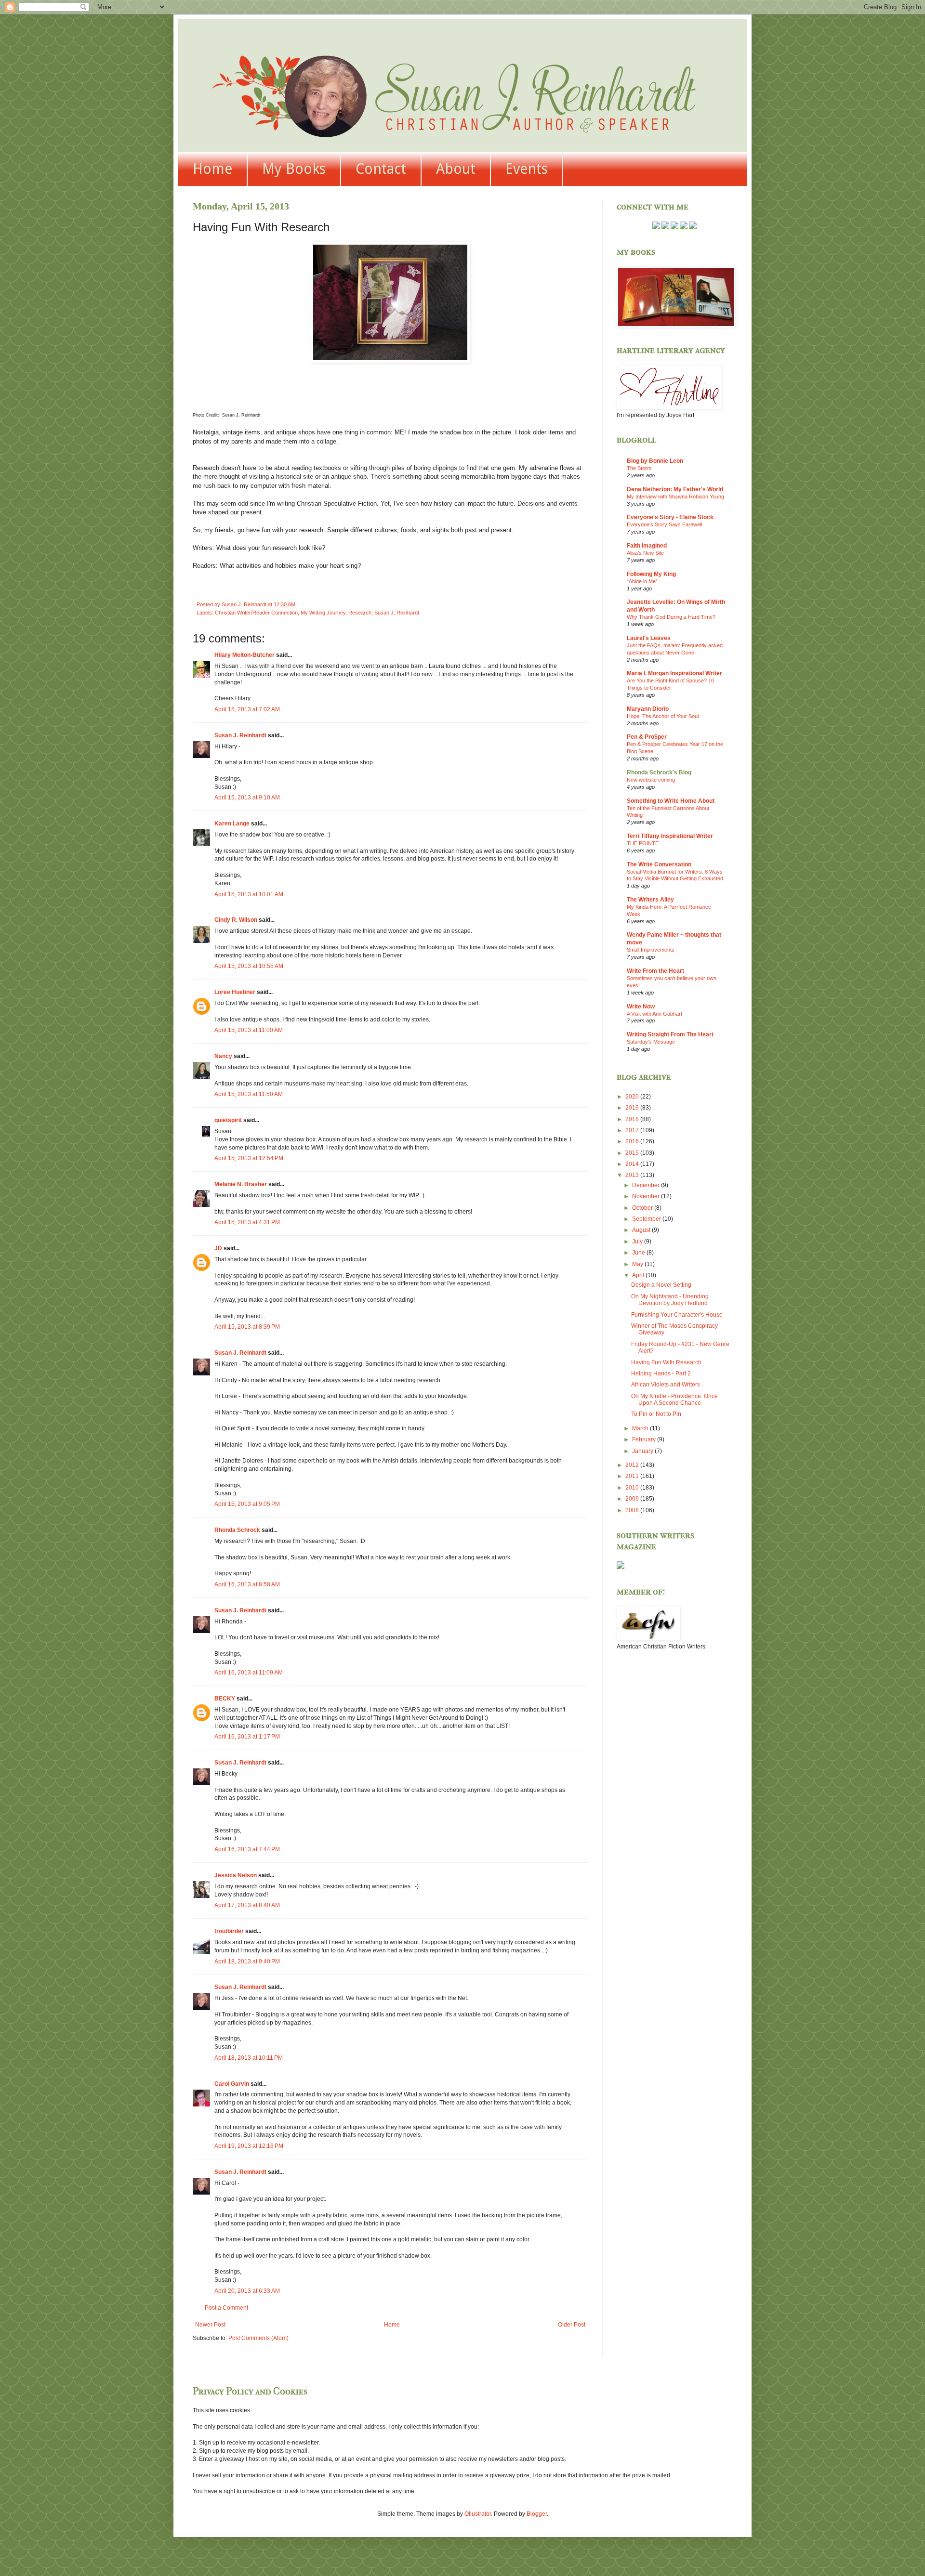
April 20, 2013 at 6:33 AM (247, 2291)
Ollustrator (478, 2514)
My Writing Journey (323, 613)
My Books (294, 169)
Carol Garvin (232, 2084)
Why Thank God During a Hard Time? (671, 617)
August (642, 1230)
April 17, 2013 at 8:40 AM (247, 1905)
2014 (633, 1164)
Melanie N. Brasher (241, 1184)
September (647, 1219)
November (647, 1196)
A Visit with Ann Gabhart (654, 1014)
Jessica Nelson (236, 1875)
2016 (633, 1141)
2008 (633, 1510)
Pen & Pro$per (647, 737)
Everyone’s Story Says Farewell (664, 524)
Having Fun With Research (666, 1362)
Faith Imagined (647, 546)
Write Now (641, 1007)
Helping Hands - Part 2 (661, 1373)
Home (212, 169)
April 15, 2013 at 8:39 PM (247, 1327)
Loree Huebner (235, 992)
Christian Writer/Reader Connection (256, 613)
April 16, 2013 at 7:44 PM (247, 1849)
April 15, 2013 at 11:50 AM (249, 1094)
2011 (633, 1476)
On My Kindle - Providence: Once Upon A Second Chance (674, 1399)
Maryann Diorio (648, 709)
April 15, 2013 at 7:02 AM (247, 709)
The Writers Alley (650, 900)
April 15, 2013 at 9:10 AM (247, 798)
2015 (633, 1153)
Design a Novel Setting (661, 1285)
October (643, 1208)
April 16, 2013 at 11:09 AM (249, 1673)
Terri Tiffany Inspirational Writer (670, 836)
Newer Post (210, 2325)
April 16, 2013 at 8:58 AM (247, 1584)
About (456, 169)
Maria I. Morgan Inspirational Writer (674, 673)
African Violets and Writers (666, 1385)
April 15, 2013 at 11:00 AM (249, 1030)
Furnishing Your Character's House (677, 1315)
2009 (633, 1499)
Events (527, 169)
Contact (381, 169)
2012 (633, 1465)
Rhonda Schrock (237, 1530)
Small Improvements (651, 950)
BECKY (225, 1699)
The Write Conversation (659, 864)
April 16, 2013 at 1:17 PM (247, 1737)
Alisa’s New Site (645, 553)
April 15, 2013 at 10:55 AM (249, 966)
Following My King (651, 574)
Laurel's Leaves (649, 638)
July (638, 1242)
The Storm (639, 468)
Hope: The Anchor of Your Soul (663, 716)
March (641, 1428)
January (643, 1451)
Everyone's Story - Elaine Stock (670, 517)
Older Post (572, 2325)
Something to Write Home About (671, 801)
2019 (633, 1108)
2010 (633, 1488)
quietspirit (228, 1120)
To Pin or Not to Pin (656, 1414)
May (638, 1264)
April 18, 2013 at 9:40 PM (247, 1961)
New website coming (651, 780)
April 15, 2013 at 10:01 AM (249, 894)
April (639, 1275)
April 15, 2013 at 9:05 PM (247, 1504)
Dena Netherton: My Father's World (675, 489)
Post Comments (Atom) (258, 2338)
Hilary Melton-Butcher (244, 655)
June (639, 1253)
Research (360, 613)
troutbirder (229, 1931)
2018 (633, 1119)
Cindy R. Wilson (236, 920)
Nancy (223, 1056)
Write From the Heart (655, 971)
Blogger (537, 2514)
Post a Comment (226, 2308)
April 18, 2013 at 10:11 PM (249, 2058)
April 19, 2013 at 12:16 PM (249, 2146)
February (645, 1439)
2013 (633, 1175)
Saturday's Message (651, 1042)
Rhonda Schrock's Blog (659, 772)
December (647, 1185)
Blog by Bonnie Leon (655, 461)
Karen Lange (232, 824)
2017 (633, 1130)
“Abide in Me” (642, 581)
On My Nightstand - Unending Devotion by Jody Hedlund (670, 1300)
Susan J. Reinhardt (397, 613)
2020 (633, 1097)
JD (218, 1248)
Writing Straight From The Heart (670, 1034)
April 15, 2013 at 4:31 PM (247, 1222)
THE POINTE (643, 843)
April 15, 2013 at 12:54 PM (249, 1158)
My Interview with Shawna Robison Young (675, 497)
